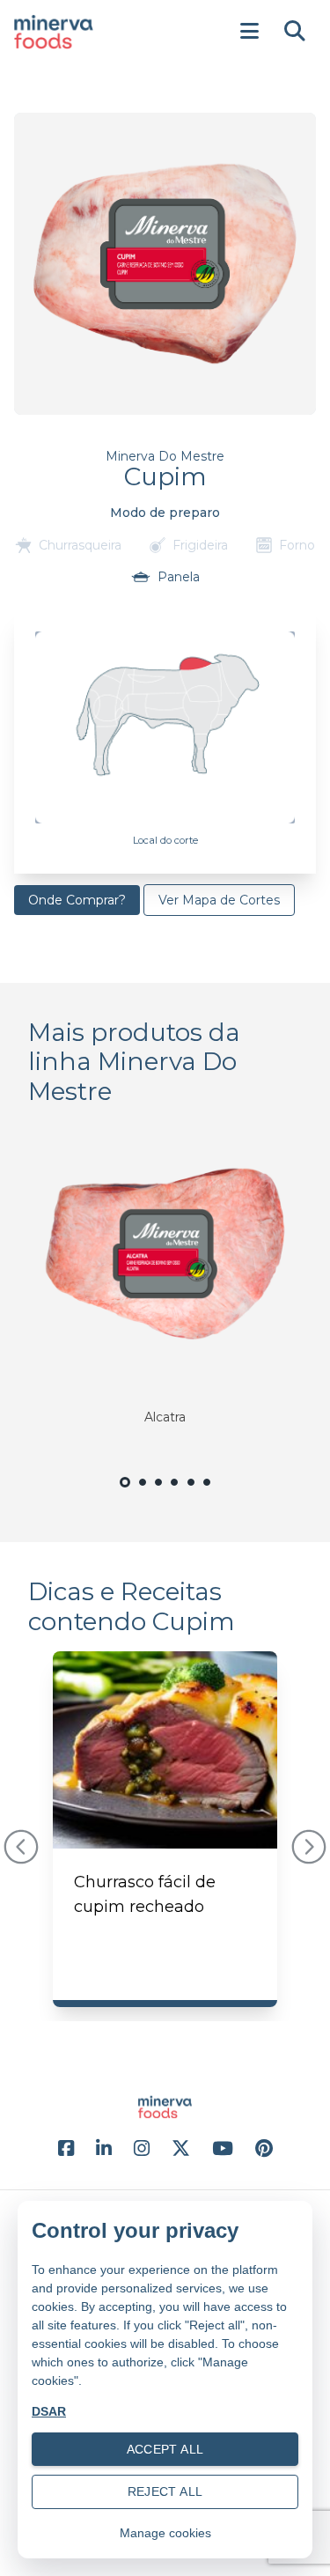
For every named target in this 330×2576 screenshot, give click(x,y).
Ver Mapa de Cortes (219, 900)
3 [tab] (158, 1492)
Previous (21, 1847)
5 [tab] (191, 1492)
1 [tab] (125, 1494)
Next (309, 1847)
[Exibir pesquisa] (295, 32)
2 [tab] (143, 1492)
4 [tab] (175, 1492)
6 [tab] (207, 1492)
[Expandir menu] (249, 32)
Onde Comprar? (77, 900)
